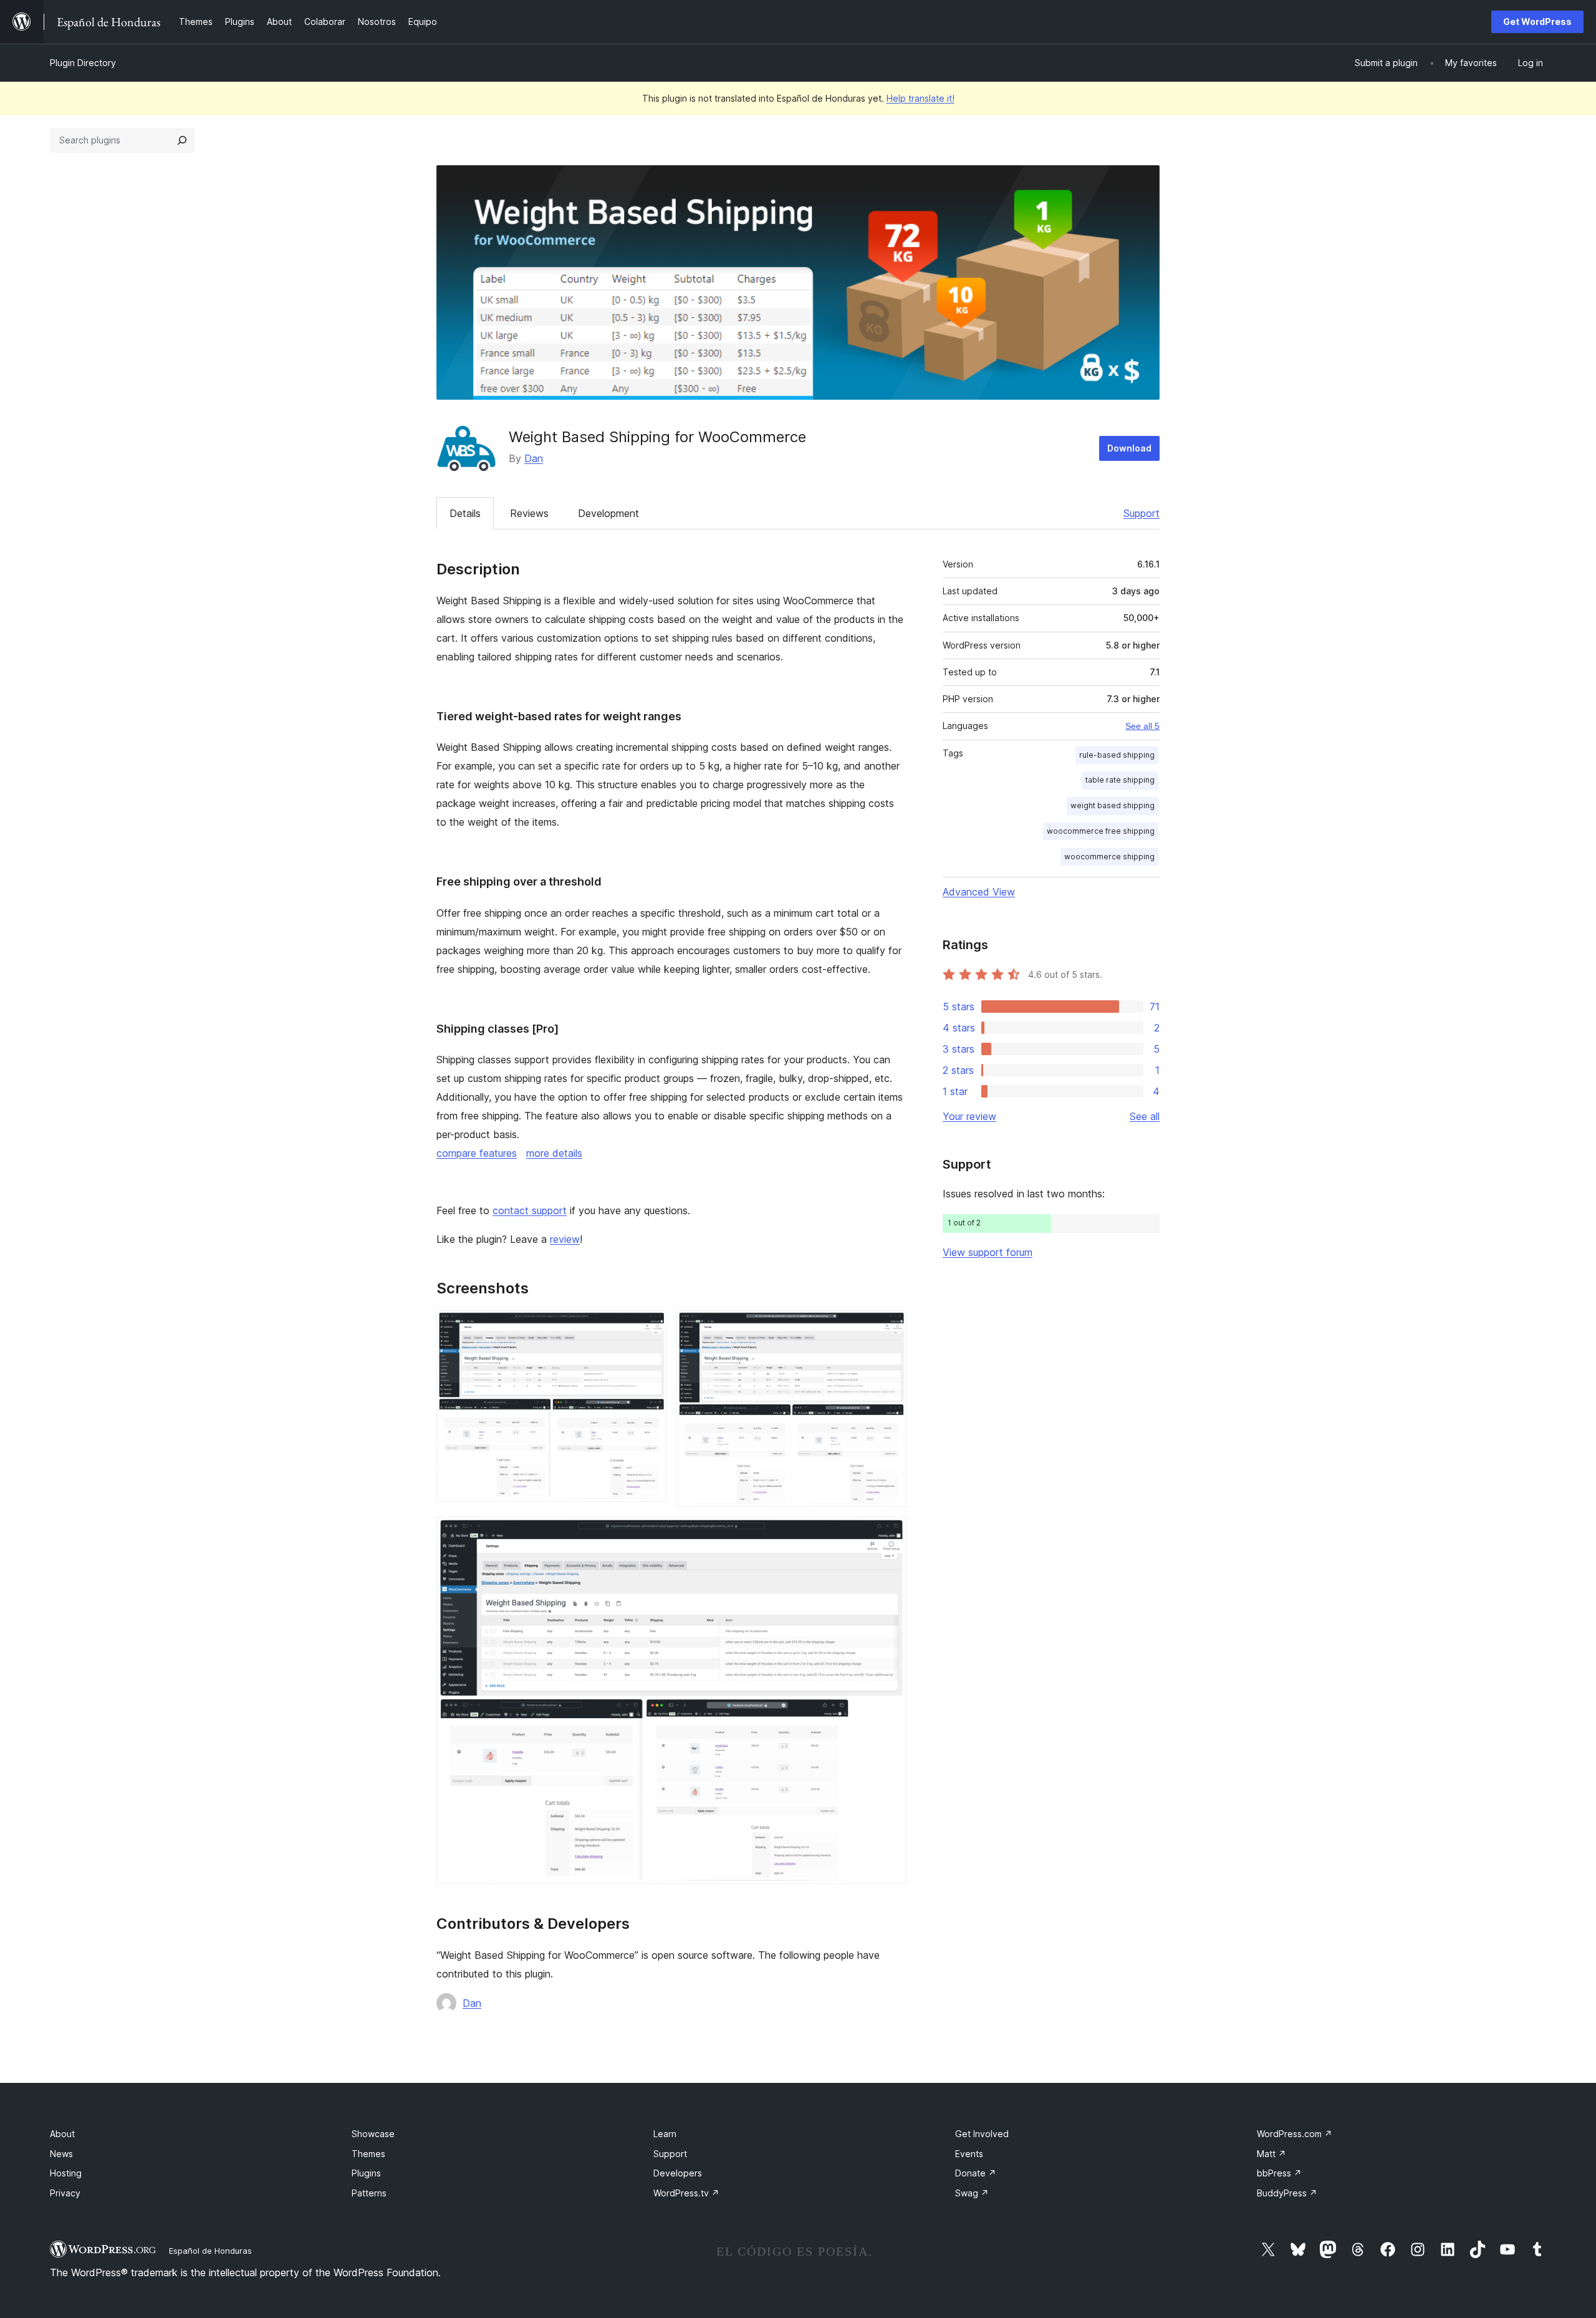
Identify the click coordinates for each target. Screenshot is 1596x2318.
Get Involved (982, 2134)
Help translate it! (921, 98)
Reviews (529, 513)
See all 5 (1142, 726)
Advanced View (979, 892)
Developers (678, 2173)
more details (554, 1153)
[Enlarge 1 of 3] (650, 1327)
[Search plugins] (182, 140)
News (61, 2154)
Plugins (366, 2173)
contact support (530, 1210)
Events (969, 2154)
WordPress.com (1295, 2134)
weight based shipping (1113, 805)
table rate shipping (1120, 780)
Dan (534, 458)
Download (1129, 448)
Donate (976, 2173)
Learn (665, 2134)
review (565, 1239)
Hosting (66, 2173)
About (62, 2134)
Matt (1272, 2154)
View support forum (988, 1252)
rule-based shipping (1117, 755)
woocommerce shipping (1109, 857)
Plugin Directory (83, 63)
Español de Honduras (210, 2251)
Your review (969, 1116)
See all (1145, 1116)
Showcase (373, 2134)
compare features (477, 1153)
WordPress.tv (686, 2193)
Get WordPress (1537, 22)
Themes (368, 2154)
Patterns (369, 2193)
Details (465, 513)
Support (1142, 513)
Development (608, 513)
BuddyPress (1287, 2193)
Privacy (65, 2193)
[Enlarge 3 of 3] (890, 1533)
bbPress (1279, 2173)
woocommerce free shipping (1101, 831)
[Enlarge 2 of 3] (890, 1327)
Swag (972, 2193)
